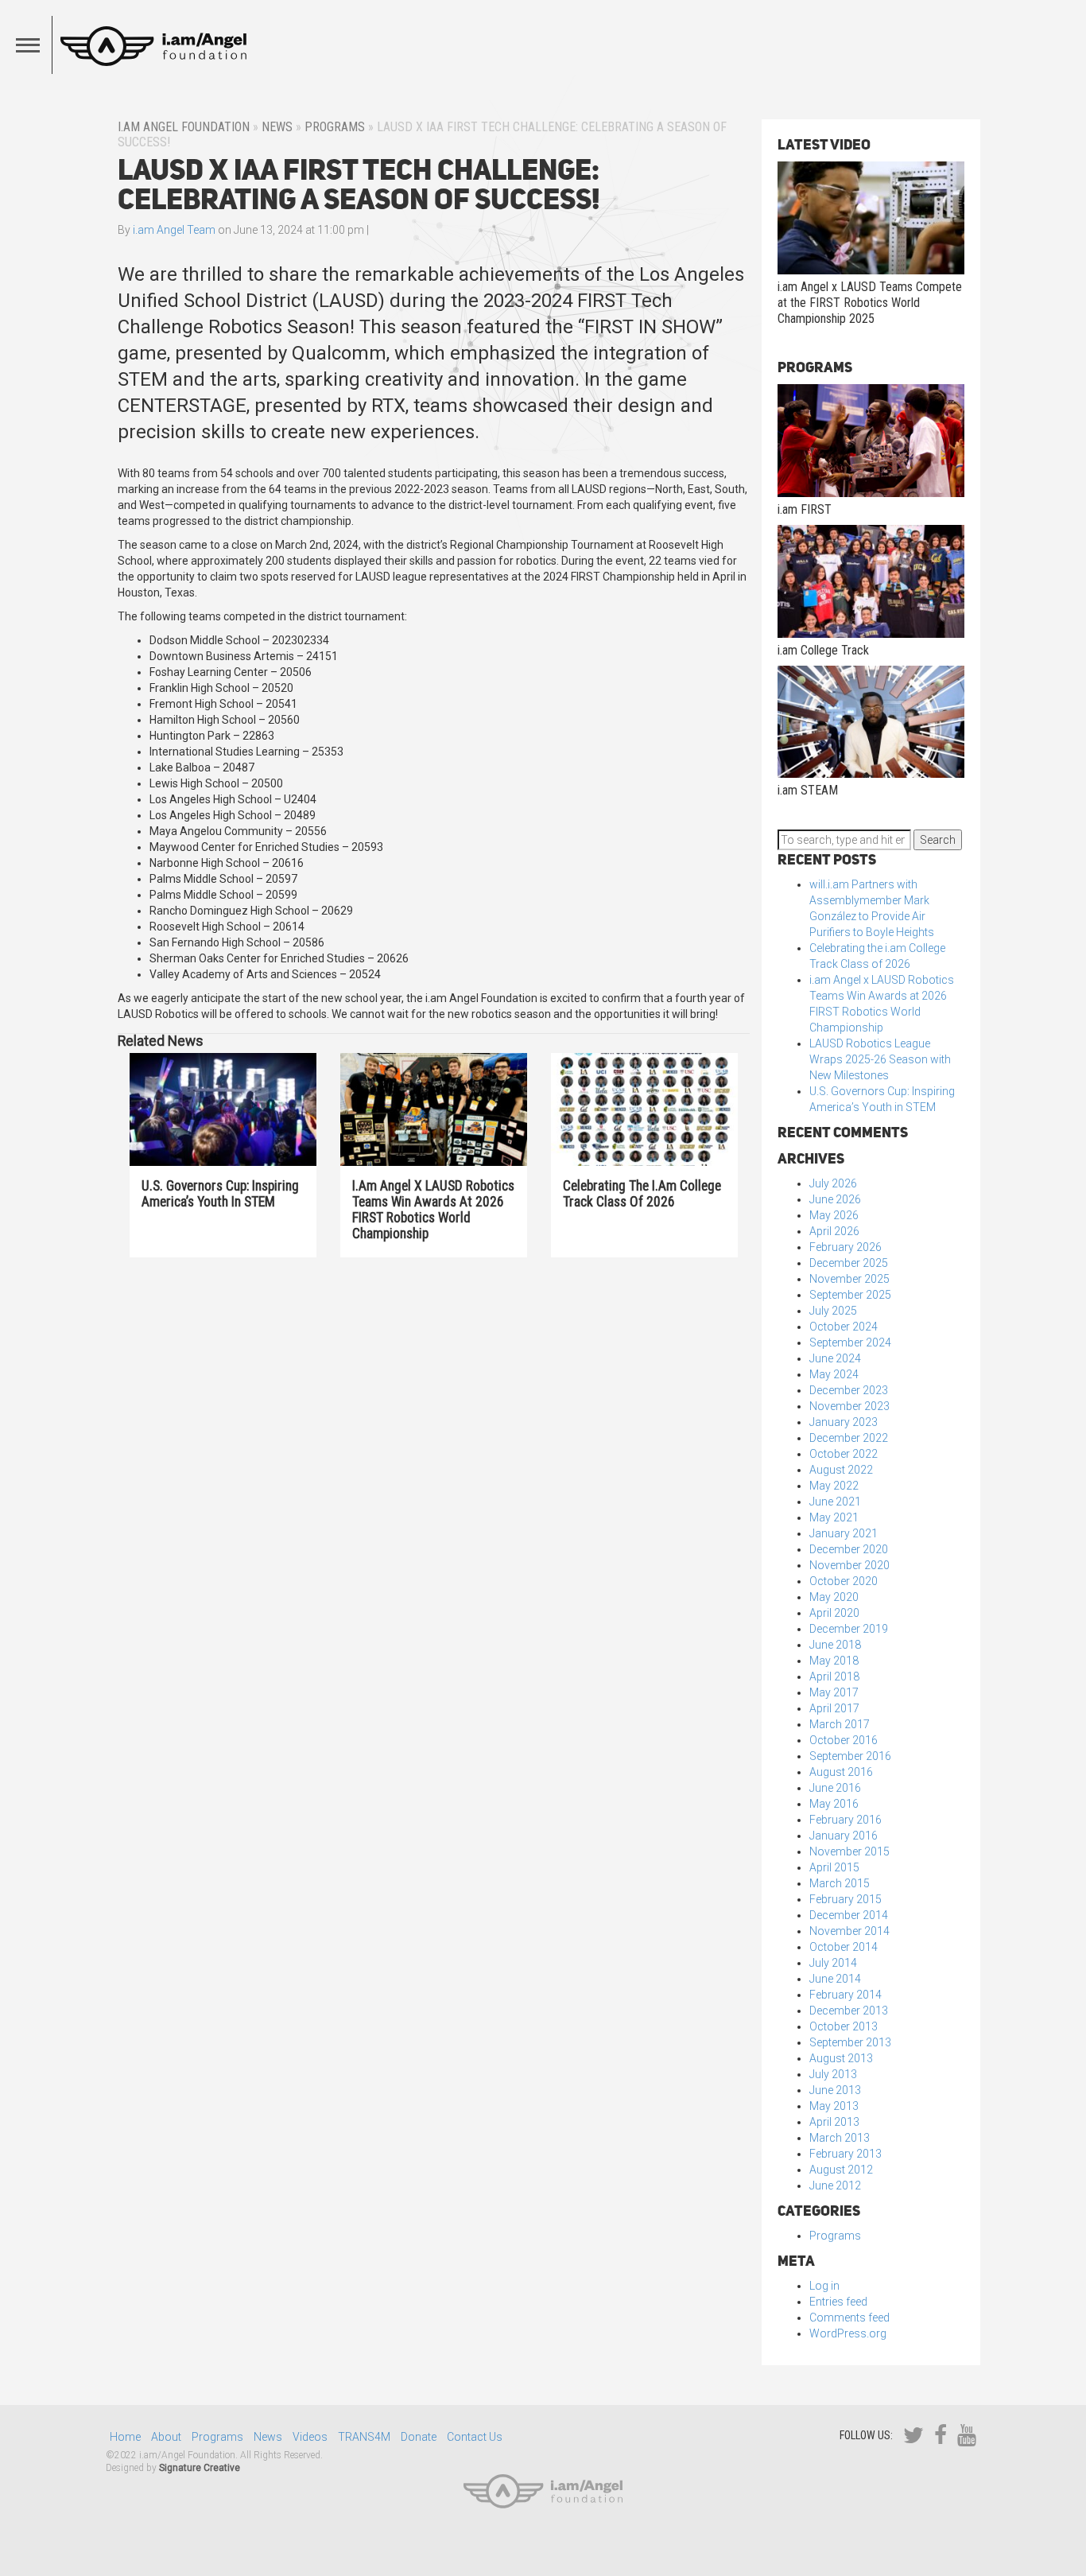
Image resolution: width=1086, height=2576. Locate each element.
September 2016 (850, 1756)
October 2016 (844, 1740)
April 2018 (834, 1677)
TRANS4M (364, 2437)
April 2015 (834, 1867)
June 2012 (835, 2186)
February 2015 (846, 1899)
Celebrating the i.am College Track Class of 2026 (642, 1194)
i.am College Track (823, 650)
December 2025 (849, 1263)
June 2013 (835, 2090)
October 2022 (844, 1454)
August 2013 (841, 2058)
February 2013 (846, 2154)
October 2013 (844, 2026)
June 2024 (835, 1358)
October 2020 (844, 1581)
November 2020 (849, 1565)
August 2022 (841, 1470)
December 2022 (849, 1438)
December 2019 (849, 1629)
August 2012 (841, 2170)
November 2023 (849, 1406)
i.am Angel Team (174, 230)
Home (125, 2437)
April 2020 (834, 1613)
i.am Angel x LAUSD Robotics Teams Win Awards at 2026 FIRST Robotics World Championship (433, 1210)
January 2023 (844, 1422)
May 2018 (834, 1661)
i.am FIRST (805, 509)
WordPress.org (848, 2333)
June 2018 (835, 1645)
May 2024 (834, 1374)
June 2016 (835, 1788)
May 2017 (834, 1692)
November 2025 (849, 1279)
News (277, 127)
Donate (419, 2437)
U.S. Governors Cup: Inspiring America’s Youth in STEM (220, 1194)
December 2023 (849, 1390)
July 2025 (833, 1311)
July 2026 (833, 1183)
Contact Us (475, 2437)
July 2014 (833, 1963)
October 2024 (844, 1327)
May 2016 (834, 1804)
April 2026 (834, 1231)
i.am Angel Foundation (184, 127)
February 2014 (846, 1995)
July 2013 (833, 2074)
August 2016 (841, 1772)
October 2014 (844, 1947)
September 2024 (850, 1342)
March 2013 (840, 2138)
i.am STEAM (808, 790)
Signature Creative (200, 2468)
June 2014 (835, 1979)
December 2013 (849, 2011)
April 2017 (834, 1708)
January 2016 (844, 1836)
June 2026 (835, 1199)
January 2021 (844, 1533)
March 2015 (840, 1883)
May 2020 (834, 1597)
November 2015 (849, 1851)
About (166, 2437)
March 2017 (840, 1724)
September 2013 (850, 2042)
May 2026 (834, 1215)
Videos (310, 2437)
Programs (335, 127)
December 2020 (849, 1549)
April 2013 (834, 2122)
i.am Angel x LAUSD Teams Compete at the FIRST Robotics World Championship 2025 (870, 303)
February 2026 (846, 1247)
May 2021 (834, 1517)
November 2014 (849, 1931)
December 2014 (849, 1915)
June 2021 (835, 1502)
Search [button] (938, 840)
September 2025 (850, 1295)
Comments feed (849, 2318)
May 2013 (834, 2106)
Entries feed (838, 2302)
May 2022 (834, 1486)
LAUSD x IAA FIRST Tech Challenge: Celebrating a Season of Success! (359, 184)
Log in (824, 2286)
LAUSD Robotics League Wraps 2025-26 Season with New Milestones (880, 1059)
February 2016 (846, 1820)
